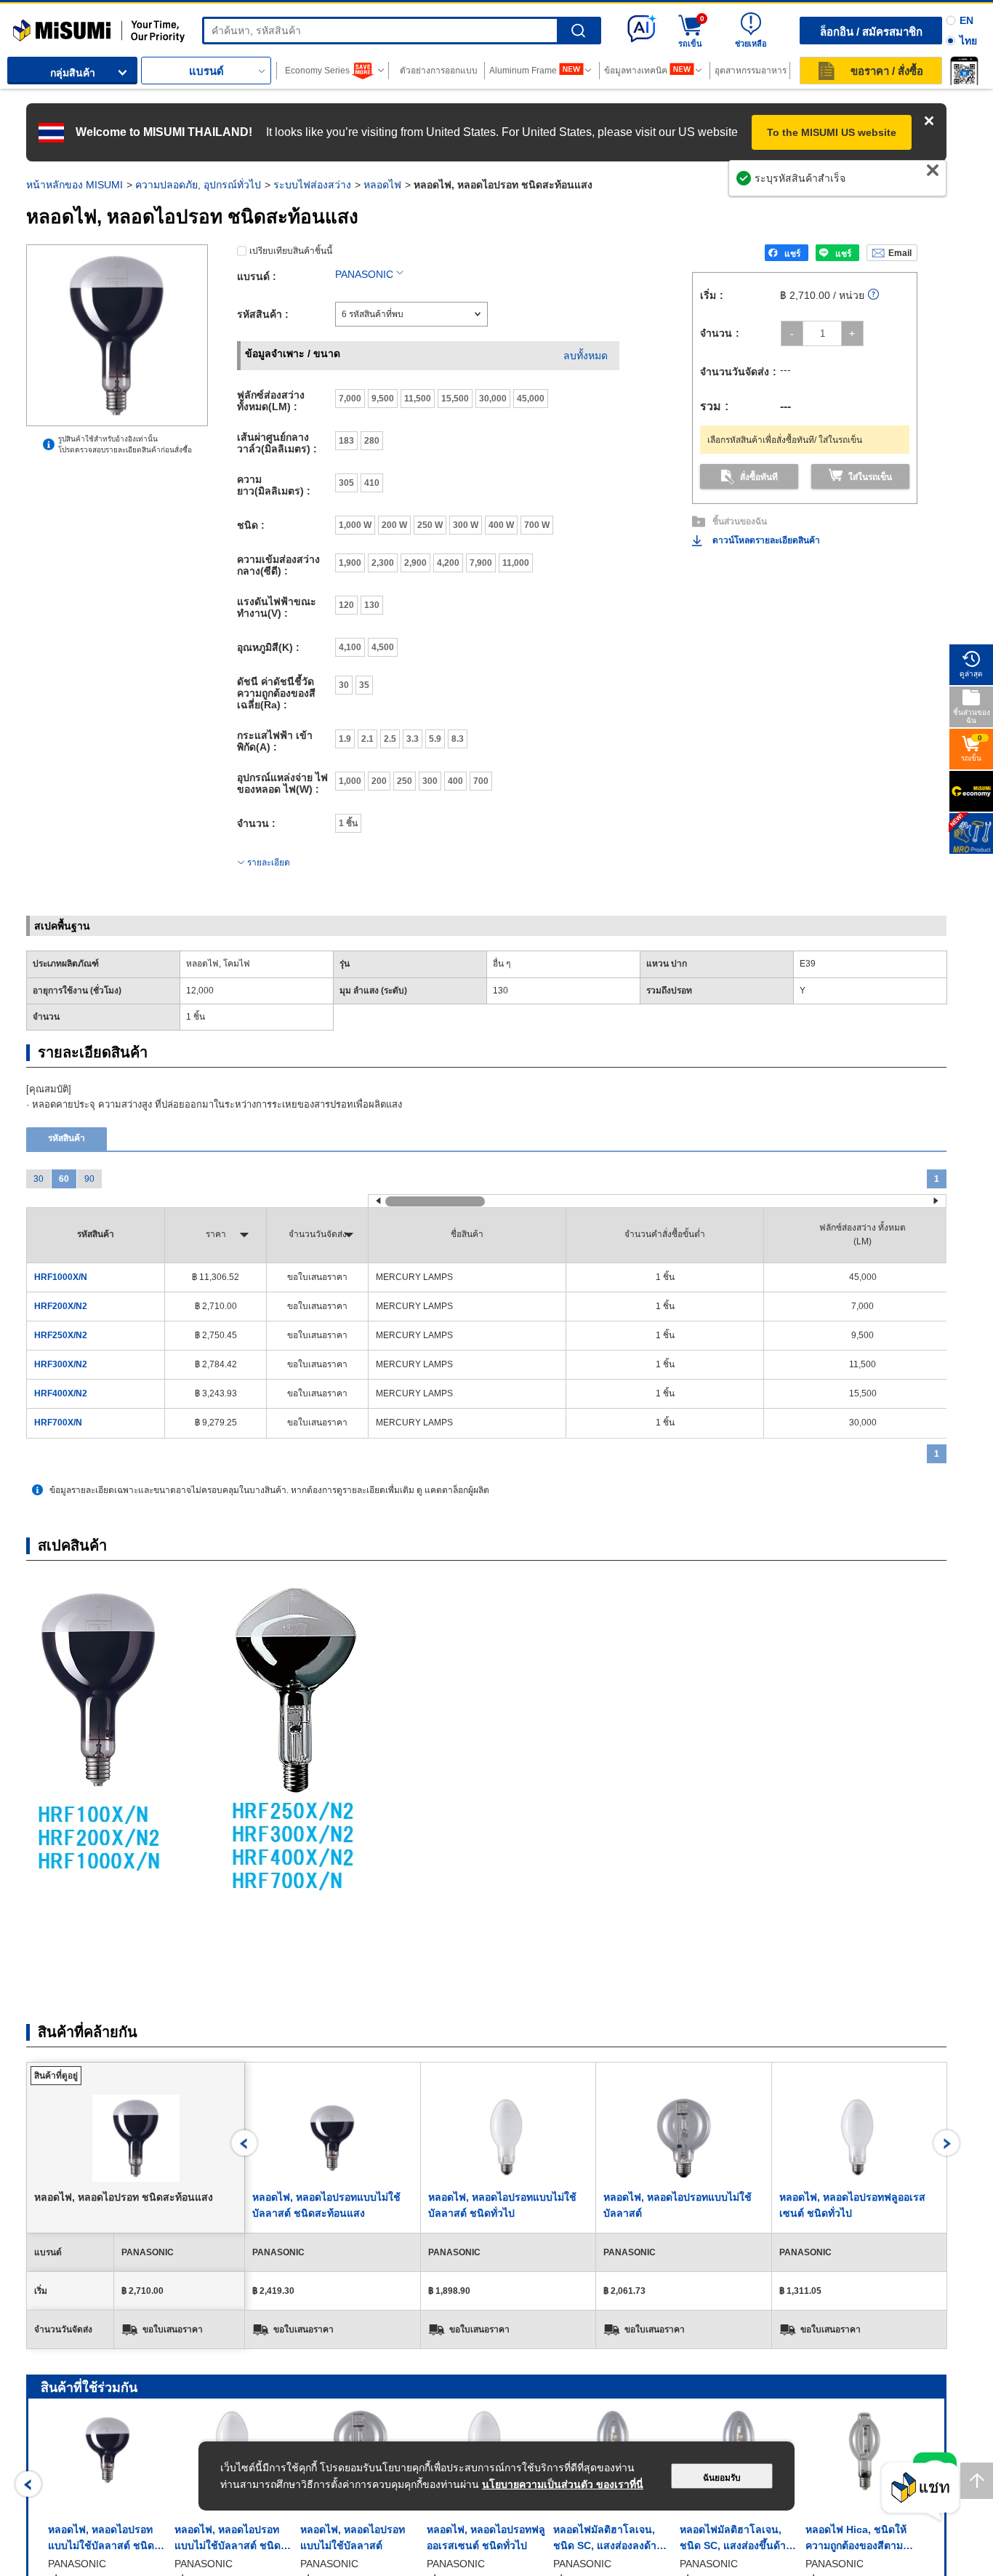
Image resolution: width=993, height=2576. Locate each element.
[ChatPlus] (920, 2492)
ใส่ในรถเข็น (870, 477)
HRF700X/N (58, 1423)
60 (64, 1179)
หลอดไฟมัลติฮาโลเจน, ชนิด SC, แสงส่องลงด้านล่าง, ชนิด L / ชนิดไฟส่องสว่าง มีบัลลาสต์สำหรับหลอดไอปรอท (610, 2539)
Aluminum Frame (523, 71)
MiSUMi (26, 25)
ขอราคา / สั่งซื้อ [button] (887, 71)
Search (578, 31)
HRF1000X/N (61, 1277)
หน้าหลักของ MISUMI (75, 185)
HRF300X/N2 (61, 1364)
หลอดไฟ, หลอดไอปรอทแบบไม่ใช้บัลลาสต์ (353, 2537)
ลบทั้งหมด (586, 356)
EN (966, 20)
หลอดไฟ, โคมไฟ (218, 964)
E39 (808, 964)
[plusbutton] (852, 333)
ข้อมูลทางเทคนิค (636, 71)
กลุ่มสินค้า (73, 73)
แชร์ (792, 254)
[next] (947, 2143)
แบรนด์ (206, 71)
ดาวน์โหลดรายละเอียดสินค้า (766, 540)
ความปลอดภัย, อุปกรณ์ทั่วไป (198, 185)
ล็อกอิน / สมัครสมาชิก (871, 32)
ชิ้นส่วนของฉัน (740, 521)
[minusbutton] (792, 333)
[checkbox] (350, 399)
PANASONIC (364, 274)
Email (900, 253)
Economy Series (317, 71)
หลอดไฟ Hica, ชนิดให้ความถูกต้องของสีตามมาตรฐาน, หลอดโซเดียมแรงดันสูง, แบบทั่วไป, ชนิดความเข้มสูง (861, 2539)
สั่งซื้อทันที (759, 477)
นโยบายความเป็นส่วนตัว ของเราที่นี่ (563, 2484)
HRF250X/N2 (61, 1335)
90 (89, 1179)
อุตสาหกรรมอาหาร (751, 71)
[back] (245, 2143)
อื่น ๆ (502, 964)
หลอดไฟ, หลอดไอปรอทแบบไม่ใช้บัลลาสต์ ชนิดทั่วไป (228, 2539)
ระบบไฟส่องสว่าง (312, 185)
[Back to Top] (977, 2481)
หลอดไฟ (382, 185)
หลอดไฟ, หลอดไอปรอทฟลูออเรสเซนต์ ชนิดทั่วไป (486, 2537)
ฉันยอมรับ (722, 2478)
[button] (964, 71)
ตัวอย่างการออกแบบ (439, 71)
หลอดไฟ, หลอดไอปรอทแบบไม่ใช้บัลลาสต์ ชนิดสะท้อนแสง (101, 2539)
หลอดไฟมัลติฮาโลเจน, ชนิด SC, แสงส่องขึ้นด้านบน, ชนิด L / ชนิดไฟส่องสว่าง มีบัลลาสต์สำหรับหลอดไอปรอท (736, 2539)
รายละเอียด (269, 863)
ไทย (968, 41)
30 (39, 1179)
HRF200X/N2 (61, 1306)
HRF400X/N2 (61, 1393)
